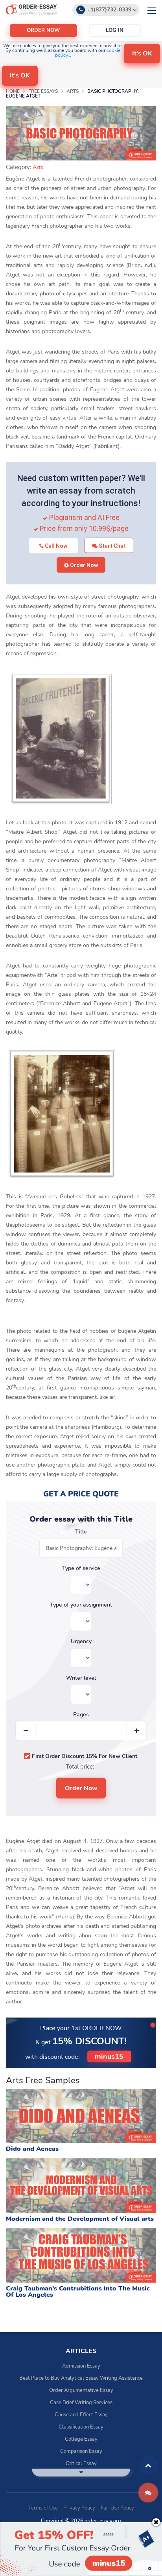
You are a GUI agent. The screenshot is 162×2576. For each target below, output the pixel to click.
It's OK (142, 53)
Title (81, 1532)
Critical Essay (81, 2464)
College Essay (81, 2439)
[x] (81, 2549)
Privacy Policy (79, 2508)
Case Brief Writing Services (81, 2403)
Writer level (81, 1678)
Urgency (81, 1642)
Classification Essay (81, 2427)
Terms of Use (43, 2508)
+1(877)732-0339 (109, 10)
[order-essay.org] (31, 9)
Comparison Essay (81, 2451)
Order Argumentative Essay (81, 2390)
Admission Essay (81, 2366)
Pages (81, 1715)
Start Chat (112, 546)
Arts (38, 167)
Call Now (55, 546)
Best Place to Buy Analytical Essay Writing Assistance (81, 2378)
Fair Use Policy (117, 2508)
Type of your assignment (81, 1605)
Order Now (83, 565)
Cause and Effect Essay (81, 2415)
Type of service (81, 1568)
